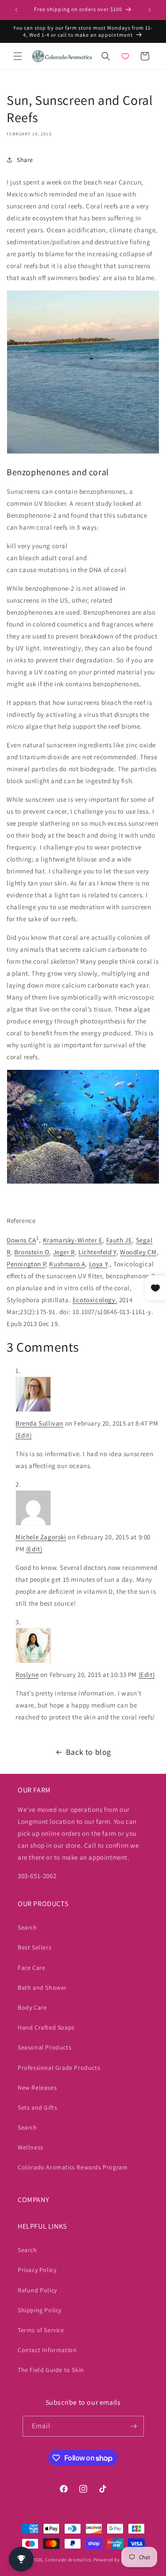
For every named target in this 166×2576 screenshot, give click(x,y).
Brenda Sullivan (39, 1423)
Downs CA (21, 1240)
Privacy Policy (37, 2270)
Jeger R (64, 1252)
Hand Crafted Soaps (46, 2027)
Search (27, 1927)
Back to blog (89, 1752)
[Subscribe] (134, 2426)
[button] (18, 56)
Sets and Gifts (37, 2107)
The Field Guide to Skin (51, 2370)
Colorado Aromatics (69, 2560)
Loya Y (98, 1264)
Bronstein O (32, 1252)
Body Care (32, 2007)
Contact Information (47, 2350)
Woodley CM (138, 1252)
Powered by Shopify (116, 2560)
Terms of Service (41, 2330)
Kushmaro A (67, 1264)
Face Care (31, 1968)
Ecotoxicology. (95, 1300)
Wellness (31, 2147)
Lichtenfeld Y (97, 1252)
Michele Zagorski (41, 1537)
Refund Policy (37, 2290)
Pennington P (26, 1264)
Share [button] (25, 160)
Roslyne (27, 1674)
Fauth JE (119, 1240)
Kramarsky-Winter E (73, 1240)
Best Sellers (35, 1947)
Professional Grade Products (59, 2068)
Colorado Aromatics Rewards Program (73, 2167)
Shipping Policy (40, 2310)
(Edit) (24, 1435)
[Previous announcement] (16, 10)
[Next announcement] (150, 10)
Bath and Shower (42, 1988)
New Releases (37, 2088)
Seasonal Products (44, 2047)
